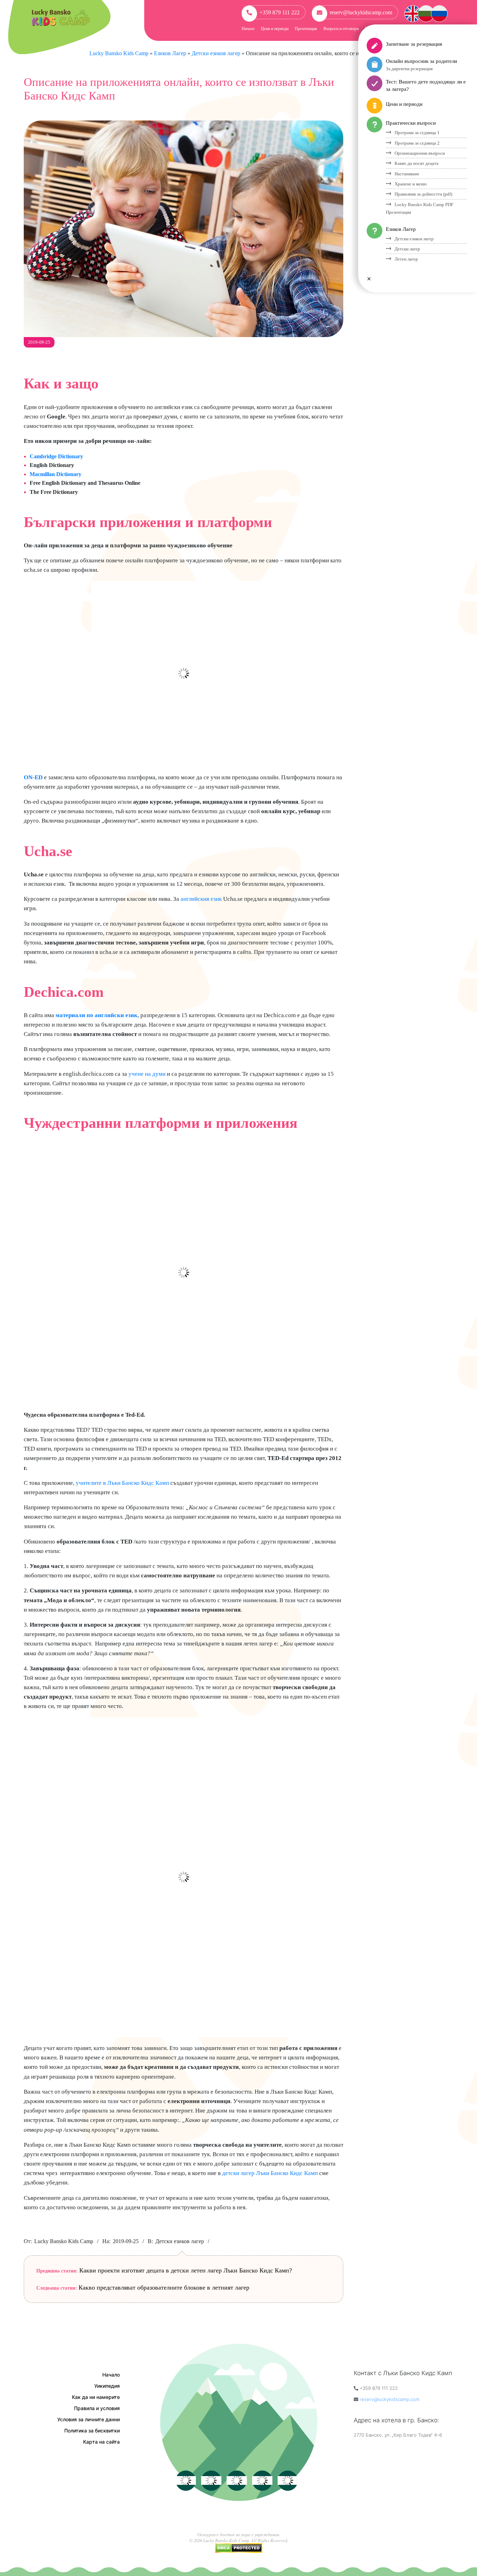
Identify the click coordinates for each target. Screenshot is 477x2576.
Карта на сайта (101, 2442)
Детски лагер (407, 249)
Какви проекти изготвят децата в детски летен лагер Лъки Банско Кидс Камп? (186, 2270)
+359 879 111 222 (280, 12)
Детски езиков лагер (180, 2241)
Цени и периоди (275, 29)
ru (439, 12)
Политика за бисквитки (92, 2431)
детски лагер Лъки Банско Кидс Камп (270, 2173)
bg (426, 12)
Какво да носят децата (417, 163)
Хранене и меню (411, 184)
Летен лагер (406, 259)
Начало (248, 29)
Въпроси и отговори (341, 29)
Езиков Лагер (401, 229)
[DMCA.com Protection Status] (239, 2546)
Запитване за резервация (414, 44)
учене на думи (147, 1074)
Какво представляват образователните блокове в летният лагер (164, 2287)
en (413, 12)
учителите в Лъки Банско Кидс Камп (122, 1483)
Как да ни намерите (96, 2397)
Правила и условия (97, 2408)
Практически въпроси (411, 123)
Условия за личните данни (89, 2419)
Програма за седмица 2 (417, 143)
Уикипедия (107, 2386)
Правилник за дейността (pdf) (423, 194)
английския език (201, 899)
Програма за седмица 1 (417, 133)
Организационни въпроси (420, 153)
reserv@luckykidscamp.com (361, 12)
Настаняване (407, 174)
